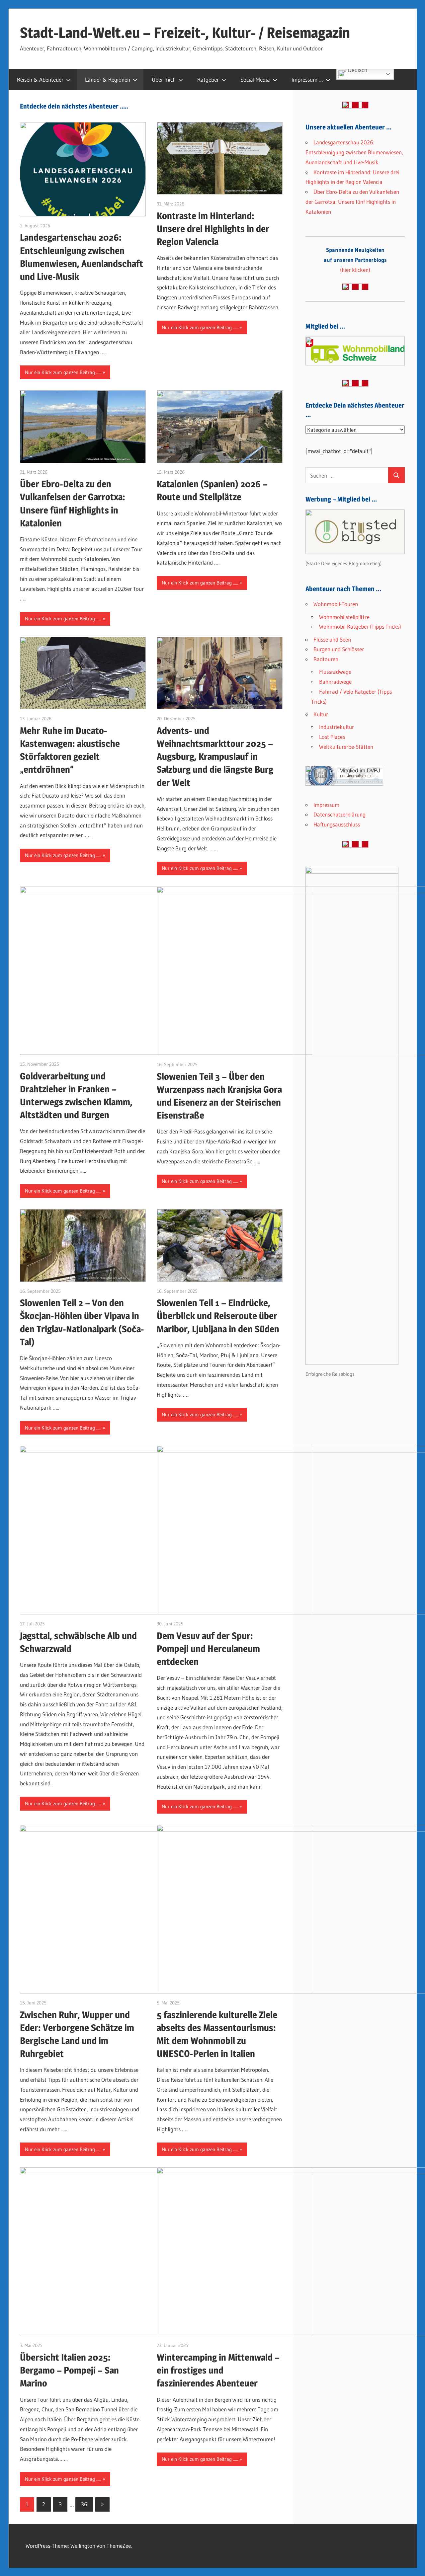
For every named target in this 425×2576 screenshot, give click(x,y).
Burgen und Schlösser (339, 649)
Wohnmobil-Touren (336, 604)
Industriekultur (337, 727)
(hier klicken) (355, 260)
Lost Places (332, 737)
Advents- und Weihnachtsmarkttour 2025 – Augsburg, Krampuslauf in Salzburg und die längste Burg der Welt (215, 757)
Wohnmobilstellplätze (344, 617)
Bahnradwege (335, 682)
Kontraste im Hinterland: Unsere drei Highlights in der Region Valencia (213, 229)
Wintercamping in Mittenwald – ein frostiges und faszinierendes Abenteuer (218, 2370)
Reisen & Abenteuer (40, 79)
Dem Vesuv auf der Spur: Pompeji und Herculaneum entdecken (208, 1649)
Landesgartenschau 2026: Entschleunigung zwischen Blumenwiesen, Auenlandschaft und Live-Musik (354, 152)
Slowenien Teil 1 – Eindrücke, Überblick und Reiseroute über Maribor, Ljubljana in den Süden (218, 1316)
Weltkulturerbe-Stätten (346, 747)
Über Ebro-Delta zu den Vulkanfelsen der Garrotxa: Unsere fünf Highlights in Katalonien (352, 202)
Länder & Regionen (108, 79)
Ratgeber (208, 79)
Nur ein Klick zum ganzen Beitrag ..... (63, 372)
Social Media (255, 79)
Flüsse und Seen (332, 639)
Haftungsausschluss (337, 824)
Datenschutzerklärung (340, 814)
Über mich (164, 79)
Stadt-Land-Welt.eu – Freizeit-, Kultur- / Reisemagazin (185, 33)
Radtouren (326, 659)
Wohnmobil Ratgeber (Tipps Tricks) (360, 626)
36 (84, 2504)
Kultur (321, 714)
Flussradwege (335, 672)
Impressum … (307, 79)
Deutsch (357, 71)
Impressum (326, 805)
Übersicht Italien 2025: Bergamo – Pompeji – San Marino (69, 2370)
